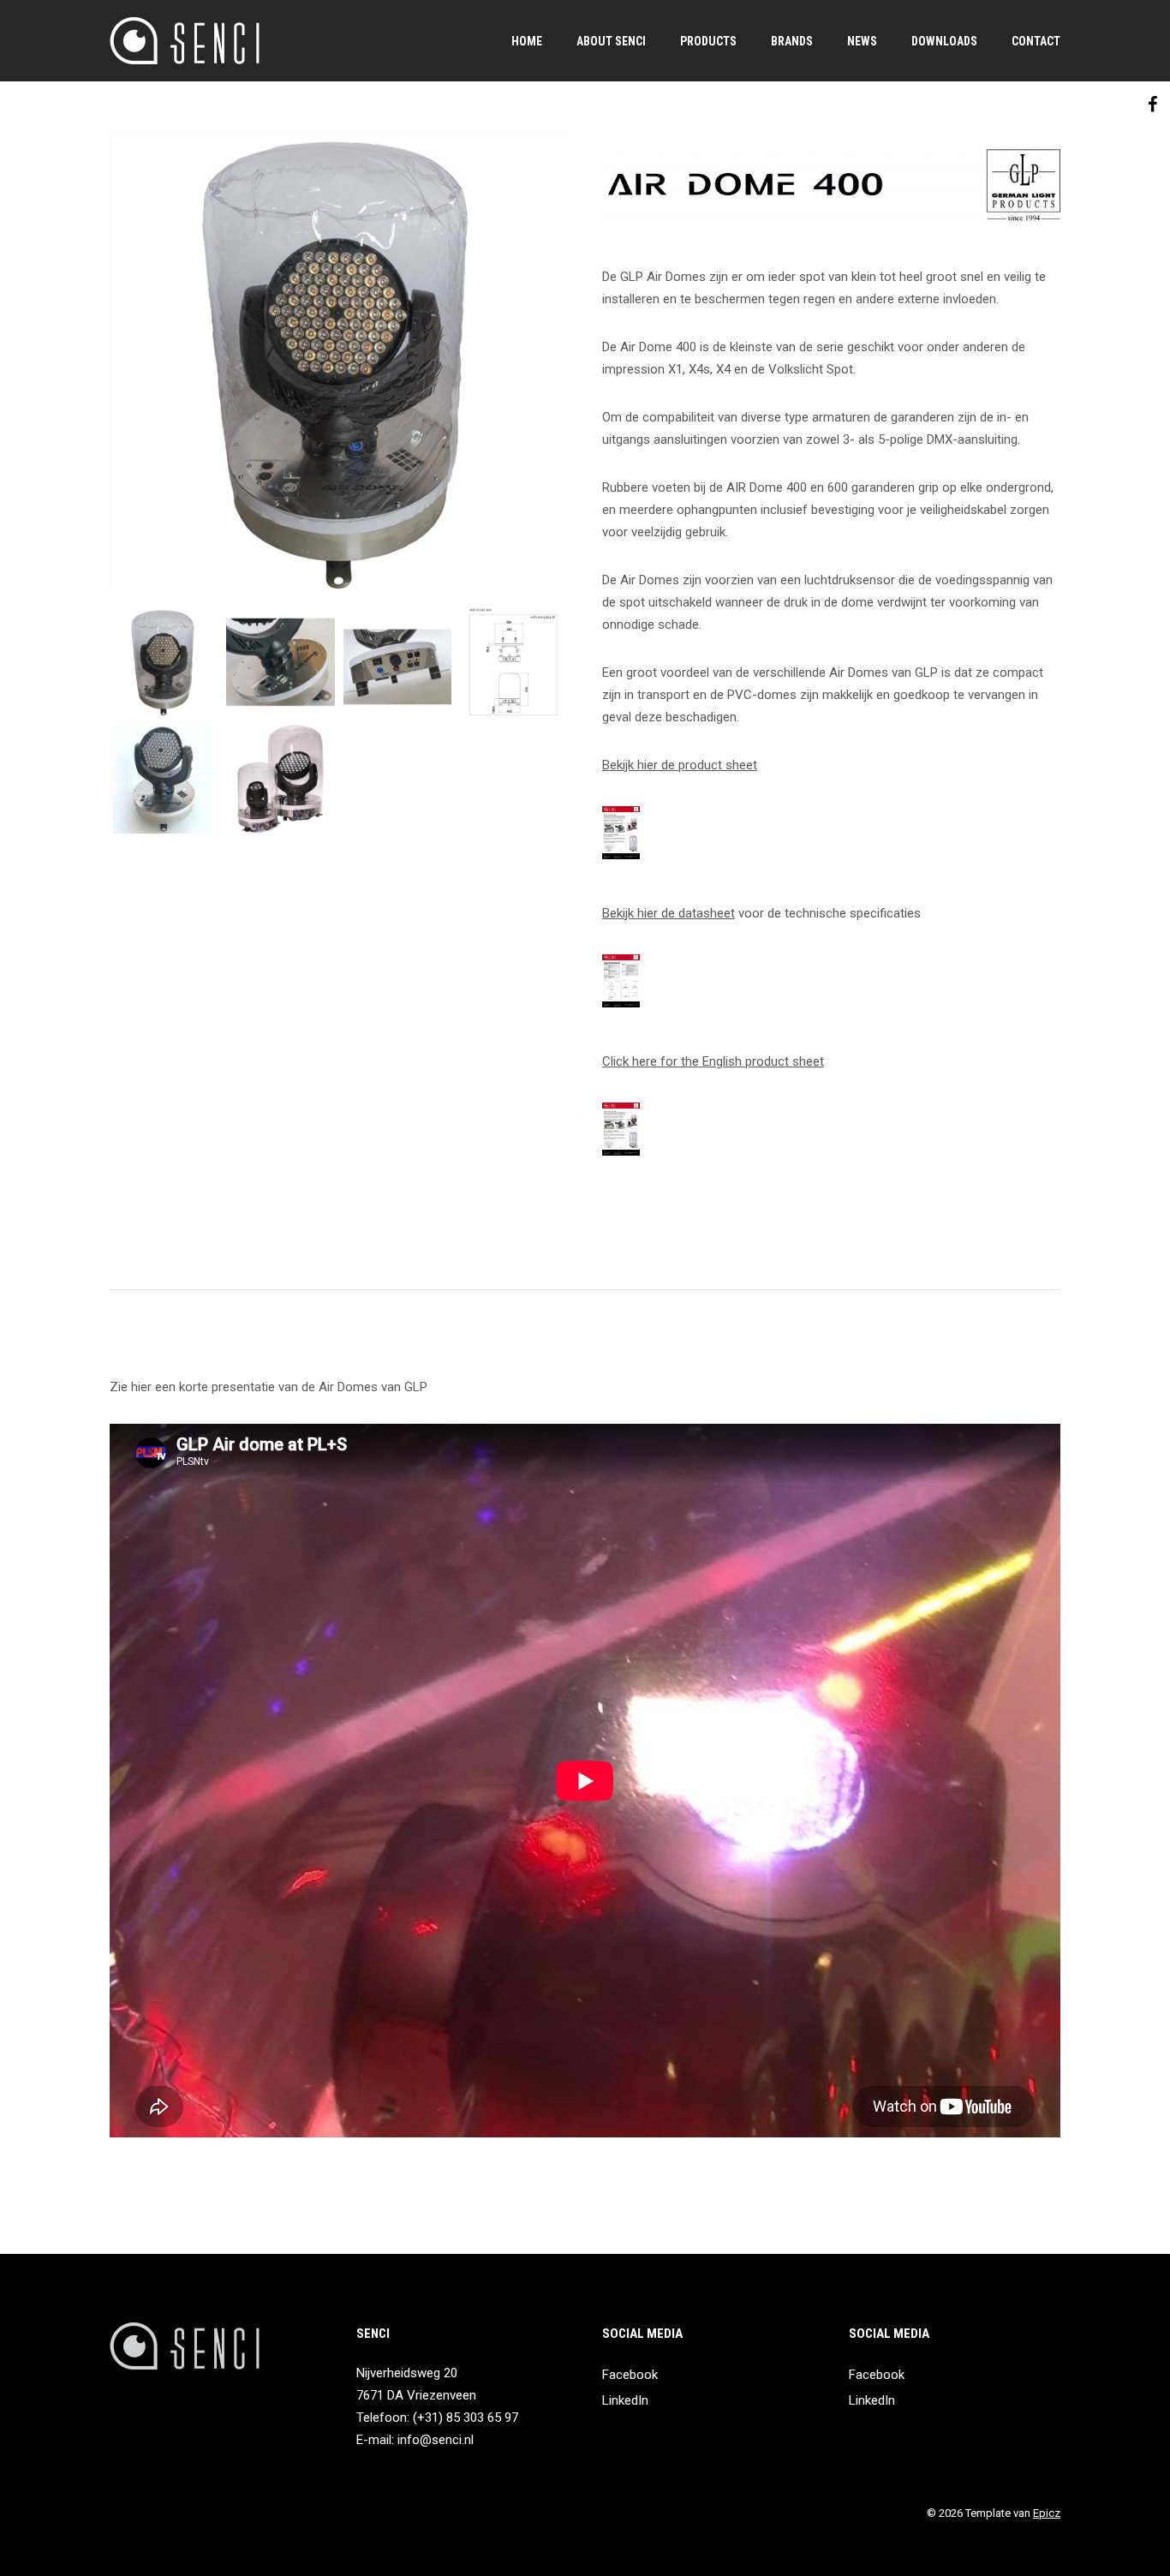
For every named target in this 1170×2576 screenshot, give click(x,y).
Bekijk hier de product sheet (680, 765)
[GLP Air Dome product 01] (397, 662)
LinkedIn (625, 2400)
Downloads (944, 41)
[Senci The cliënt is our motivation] (185, 41)
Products (708, 41)
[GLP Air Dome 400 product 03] (280, 662)
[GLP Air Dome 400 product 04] (514, 662)
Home (527, 41)
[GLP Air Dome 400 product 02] (164, 779)
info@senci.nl (436, 2440)
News (862, 41)
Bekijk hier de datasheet (669, 913)
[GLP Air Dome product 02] (280, 779)
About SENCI (611, 41)
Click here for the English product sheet (713, 1061)
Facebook (630, 2375)
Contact (1036, 41)
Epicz (1047, 2513)
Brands (792, 41)
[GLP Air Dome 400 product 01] (339, 362)
